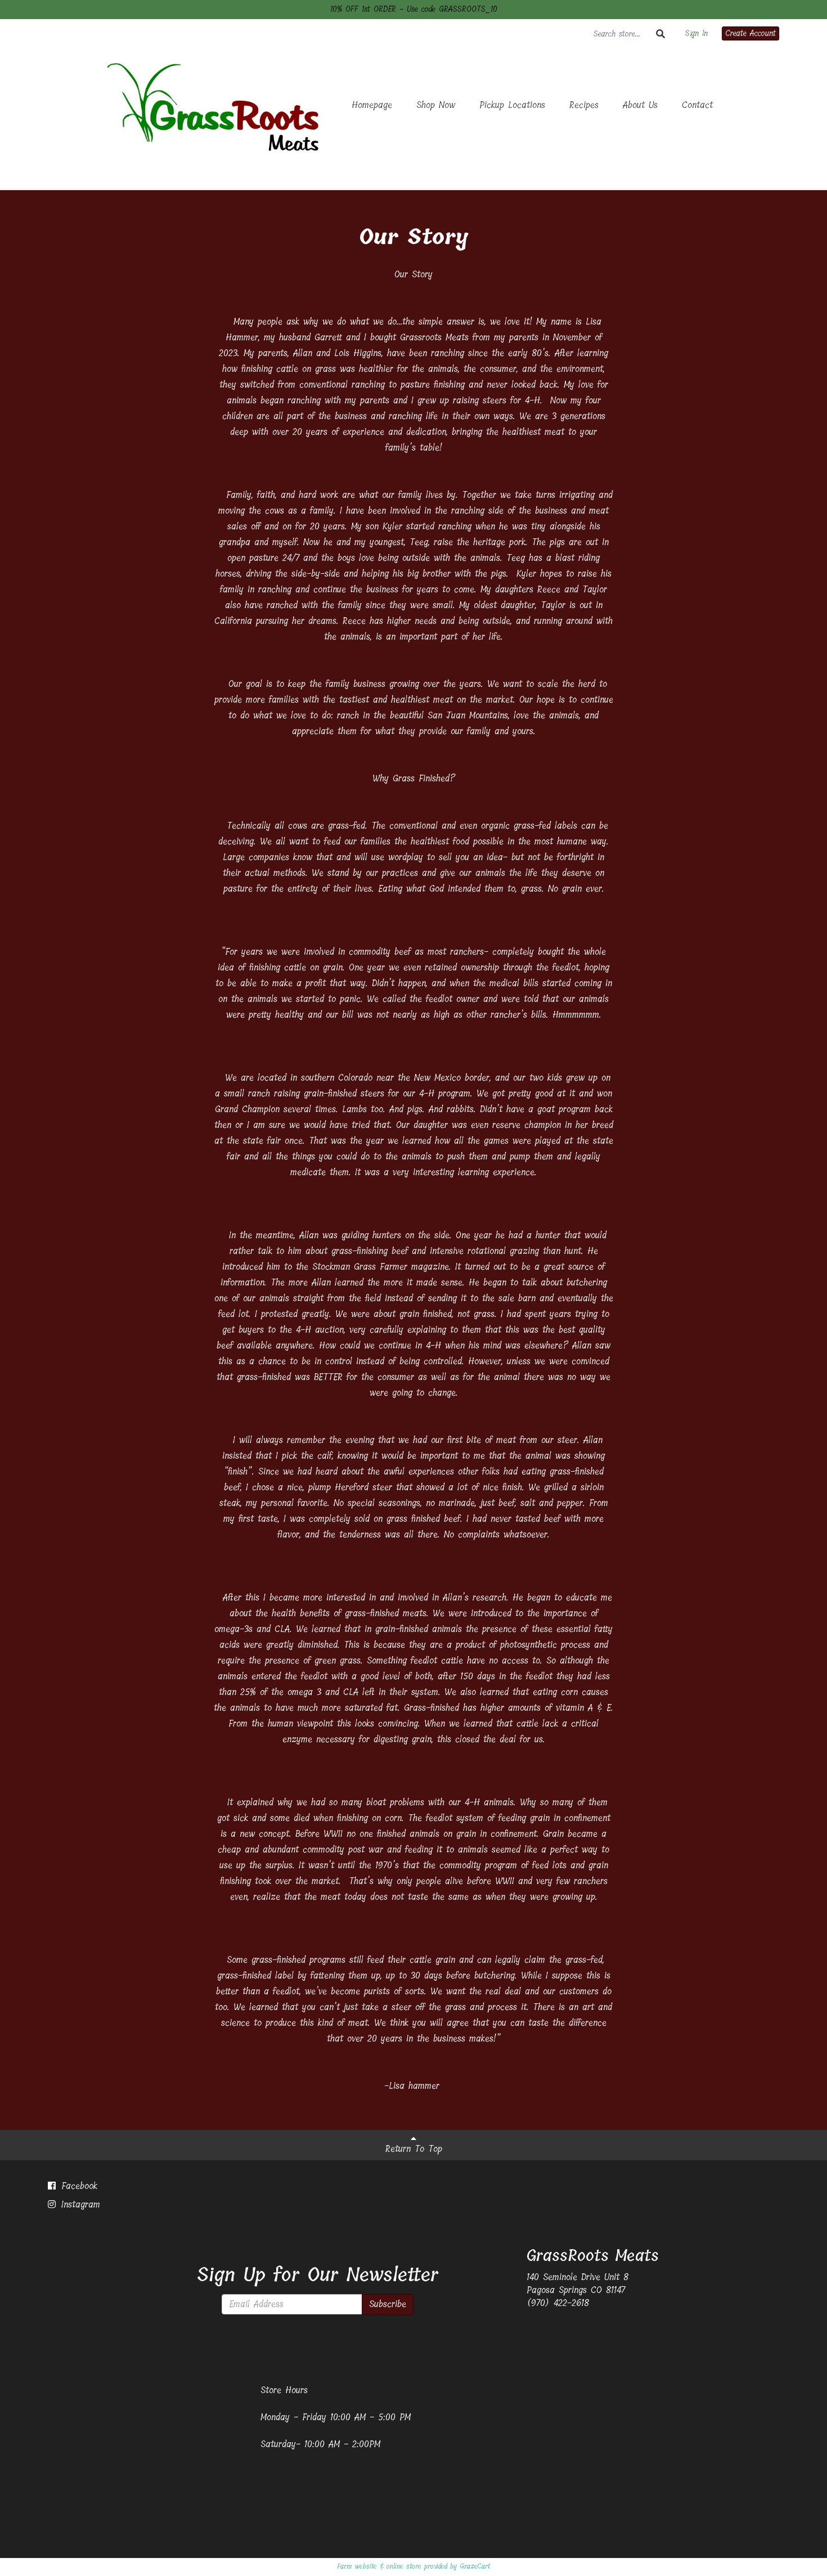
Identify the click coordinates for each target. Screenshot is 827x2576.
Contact (697, 105)
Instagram (79, 2204)
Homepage (372, 105)
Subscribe (388, 2304)
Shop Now (436, 105)
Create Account (750, 33)
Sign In (696, 34)
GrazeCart (475, 2566)
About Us (640, 105)
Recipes (584, 105)
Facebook (77, 2186)
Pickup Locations (512, 105)
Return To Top (414, 2149)
